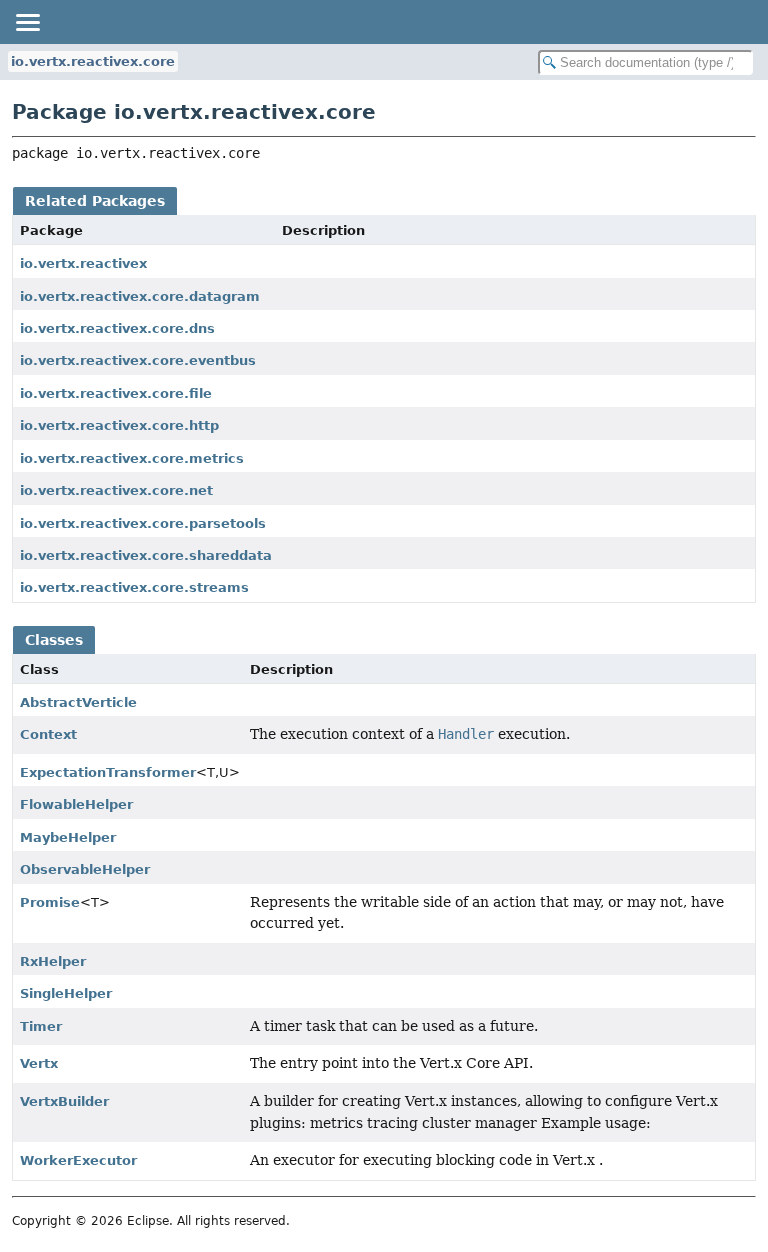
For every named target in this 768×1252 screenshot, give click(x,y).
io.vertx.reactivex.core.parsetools (143, 523)
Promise (50, 902)
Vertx (39, 1063)
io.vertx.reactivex (83, 263)
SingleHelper (66, 993)
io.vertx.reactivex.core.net (116, 490)
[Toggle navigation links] (27, 22)
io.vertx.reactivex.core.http (119, 425)
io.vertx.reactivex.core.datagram (140, 296)
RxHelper (53, 961)
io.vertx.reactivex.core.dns (117, 328)
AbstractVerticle (78, 702)
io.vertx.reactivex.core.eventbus (138, 360)
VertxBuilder (64, 1101)
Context (48, 734)
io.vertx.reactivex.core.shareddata (146, 555)
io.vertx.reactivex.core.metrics (132, 458)
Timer (41, 1026)
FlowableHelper (76, 804)
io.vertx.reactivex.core (93, 61)
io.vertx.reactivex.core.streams (134, 587)
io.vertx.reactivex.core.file (116, 393)
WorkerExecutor (78, 1160)
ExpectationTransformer (108, 772)
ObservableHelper (85, 869)
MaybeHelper (68, 837)
